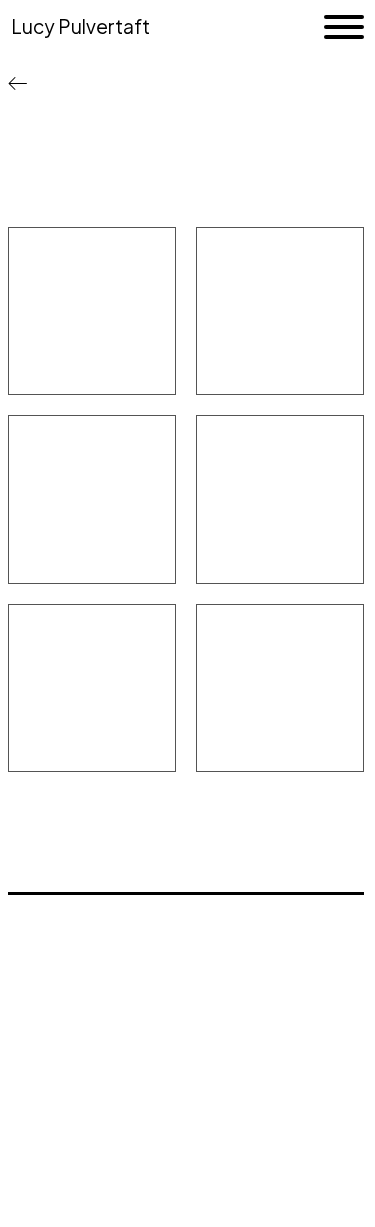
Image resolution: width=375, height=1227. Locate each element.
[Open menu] (344, 27)
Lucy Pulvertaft (80, 26)
